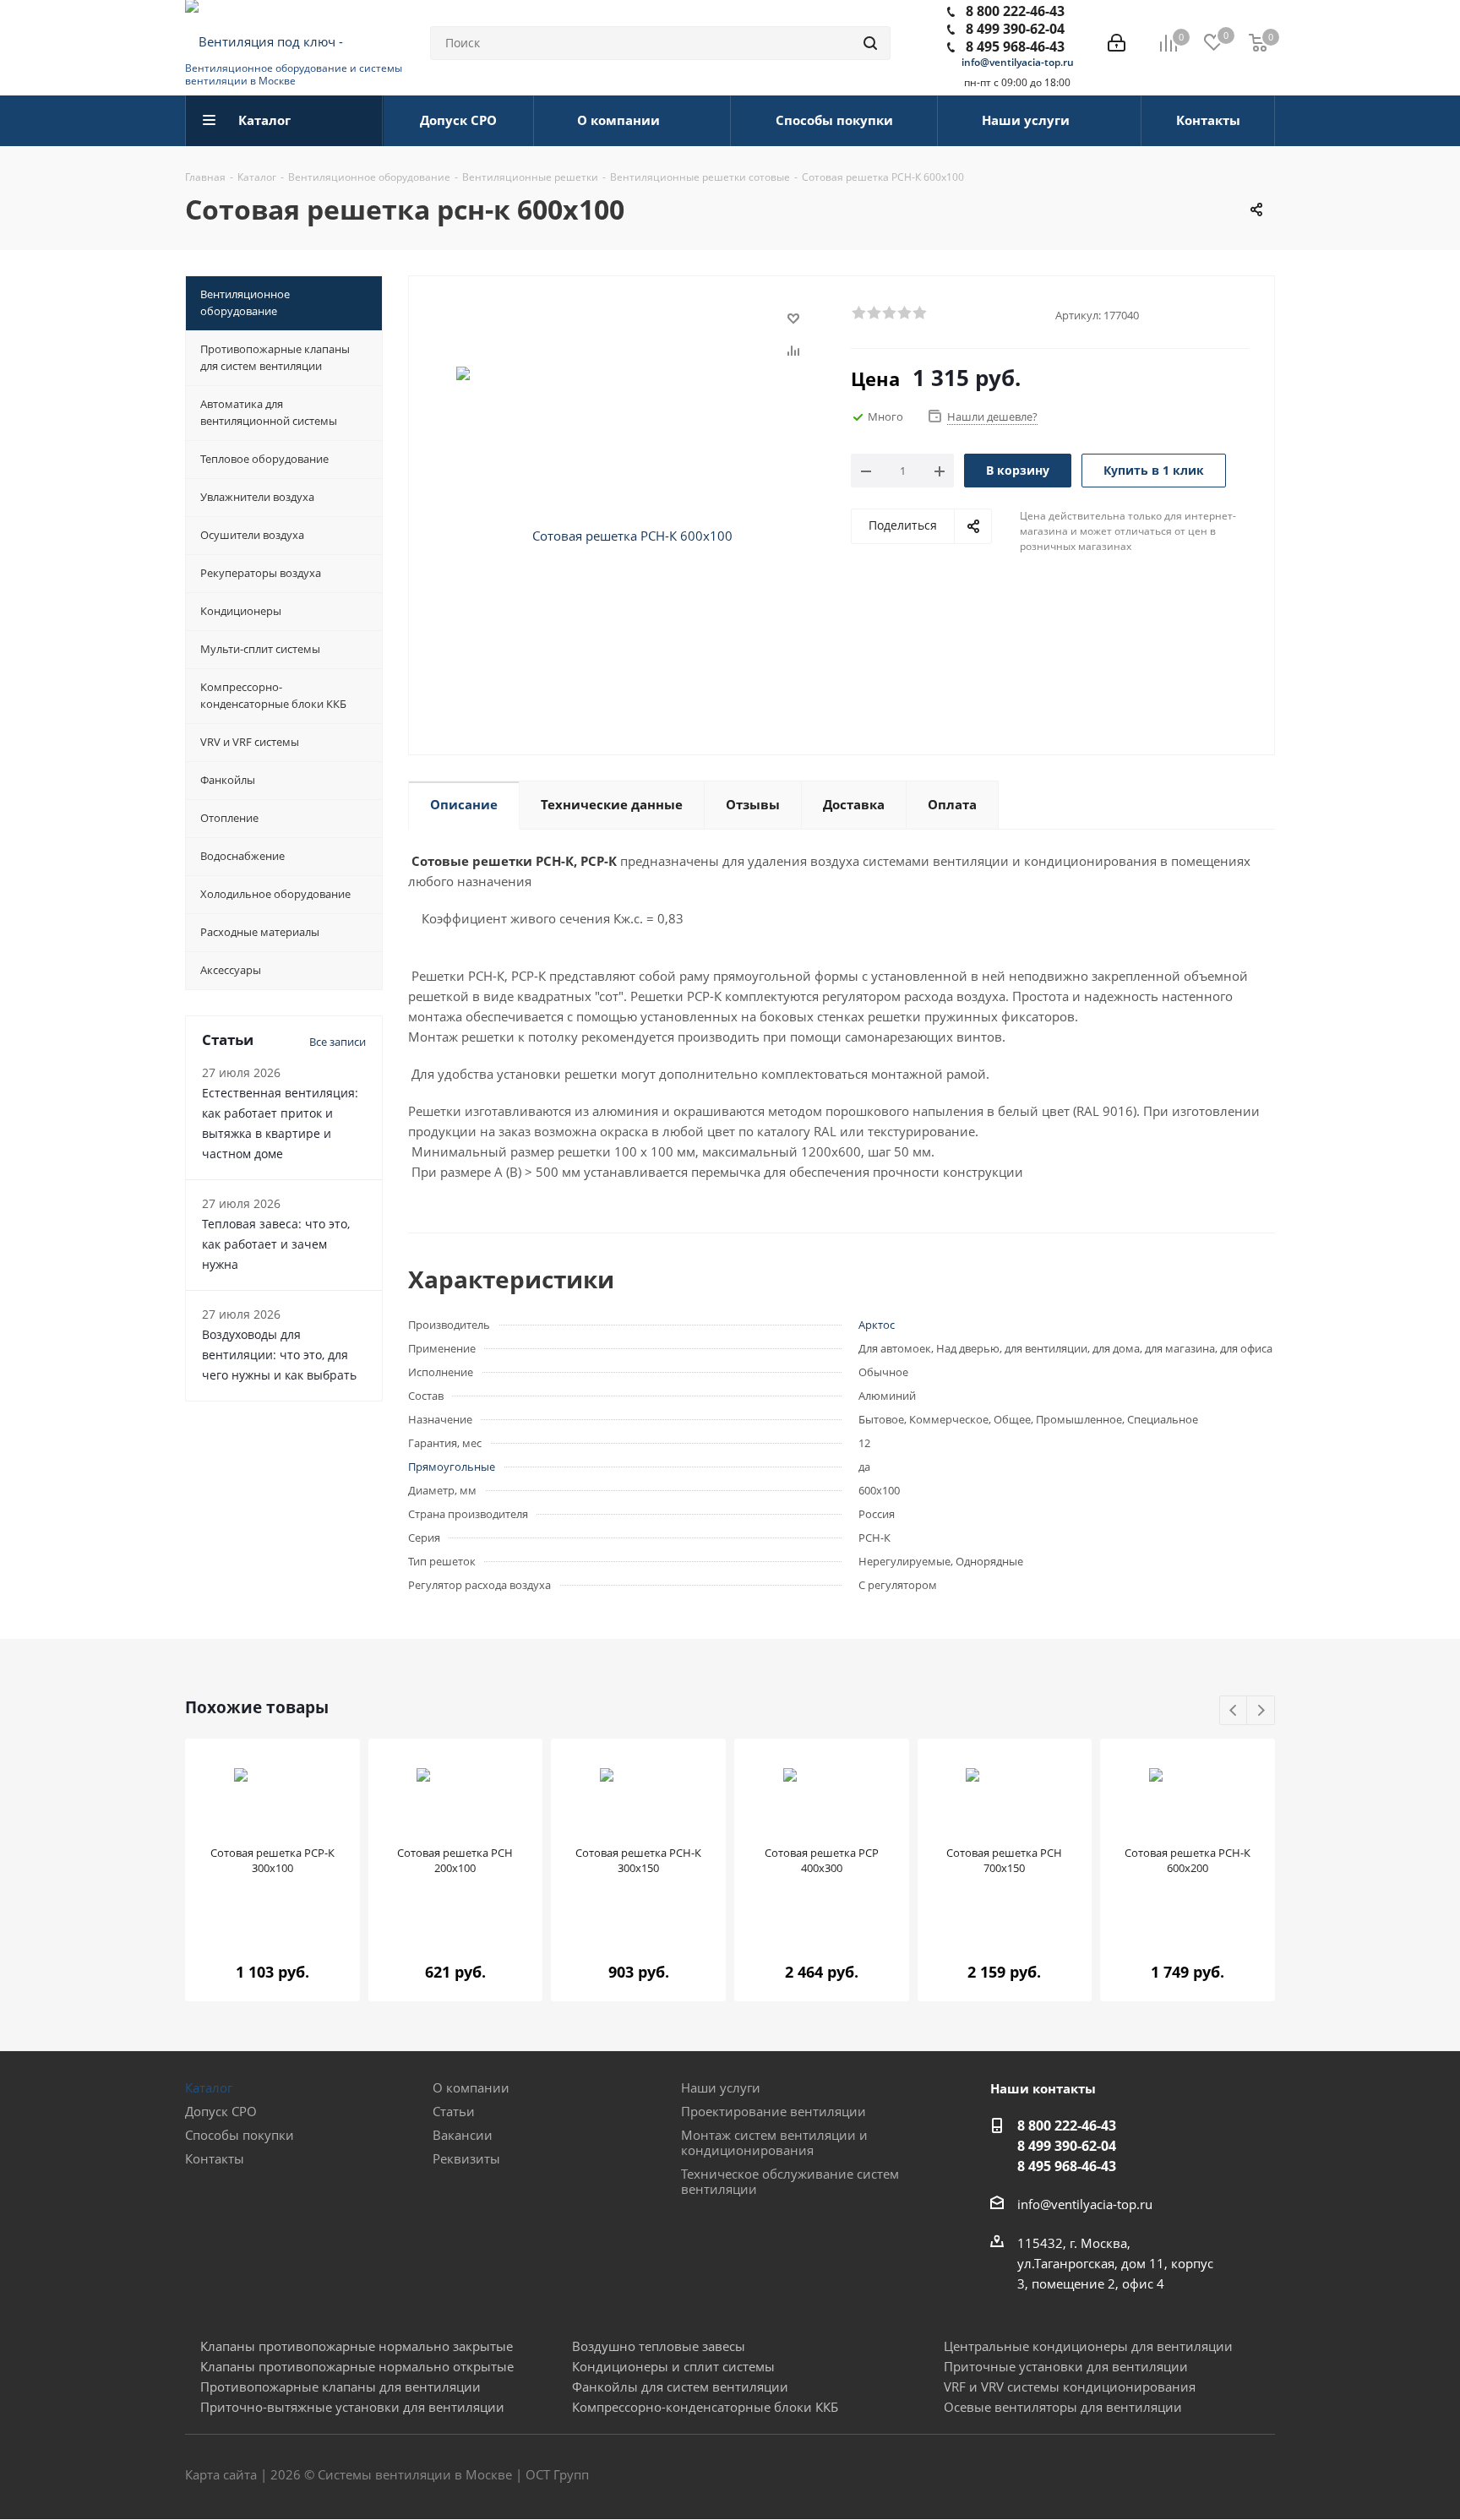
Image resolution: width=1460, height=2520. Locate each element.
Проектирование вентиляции (774, 2111)
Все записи (338, 1042)
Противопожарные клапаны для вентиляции (340, 2387)
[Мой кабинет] (1117, 43)
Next (1261, 1711)
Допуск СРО (221, 2111)
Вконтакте (1178, 2476)
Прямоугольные (452, 1467)
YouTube (1262, 2476)
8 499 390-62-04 (1015, 29)
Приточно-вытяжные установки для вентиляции (352, 2407)
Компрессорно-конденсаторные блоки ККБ (705, 2407)
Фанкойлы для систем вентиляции (680, 2387)
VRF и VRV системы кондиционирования (1070, 2387)
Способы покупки (240, 2135)
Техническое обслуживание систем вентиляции (790, 2181)
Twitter (1220, 2476)
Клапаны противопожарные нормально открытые (357, 2366)
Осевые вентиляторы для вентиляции (1063, 2407)
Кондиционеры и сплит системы (673, 2366)
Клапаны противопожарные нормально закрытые (357, 2346)
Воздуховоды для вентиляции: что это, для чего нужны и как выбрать (279, 1355)
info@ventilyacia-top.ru (1018, 62)
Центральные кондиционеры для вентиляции (1088, 2346)
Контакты (215, 2158)
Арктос (877, 1325)
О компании (471, 2087)
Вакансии (463, 2135)
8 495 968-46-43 (1015, 46)
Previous (1234, 1711)
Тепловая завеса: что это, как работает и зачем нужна (276, 1244)
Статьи (454, 2111)
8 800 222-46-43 (1015, 11)
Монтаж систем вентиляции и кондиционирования (774, 2142)
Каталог (209, 2087)
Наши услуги (721, 2087)
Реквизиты (466, 2158)
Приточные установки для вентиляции (1066, 2366)
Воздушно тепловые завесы (659, 2346)
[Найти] (870, 43)
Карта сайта (221, 2474)
